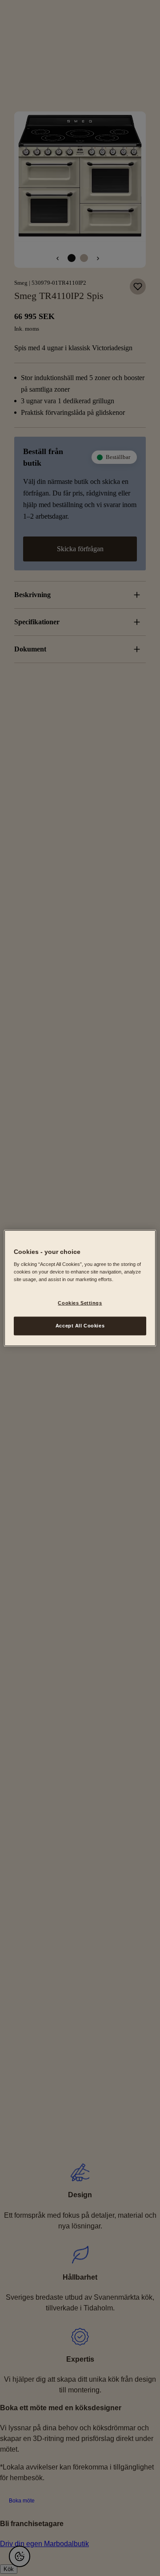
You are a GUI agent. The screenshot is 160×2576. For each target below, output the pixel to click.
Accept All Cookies (80, 1326)
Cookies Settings (80, 1303)
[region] (80, 1288)
